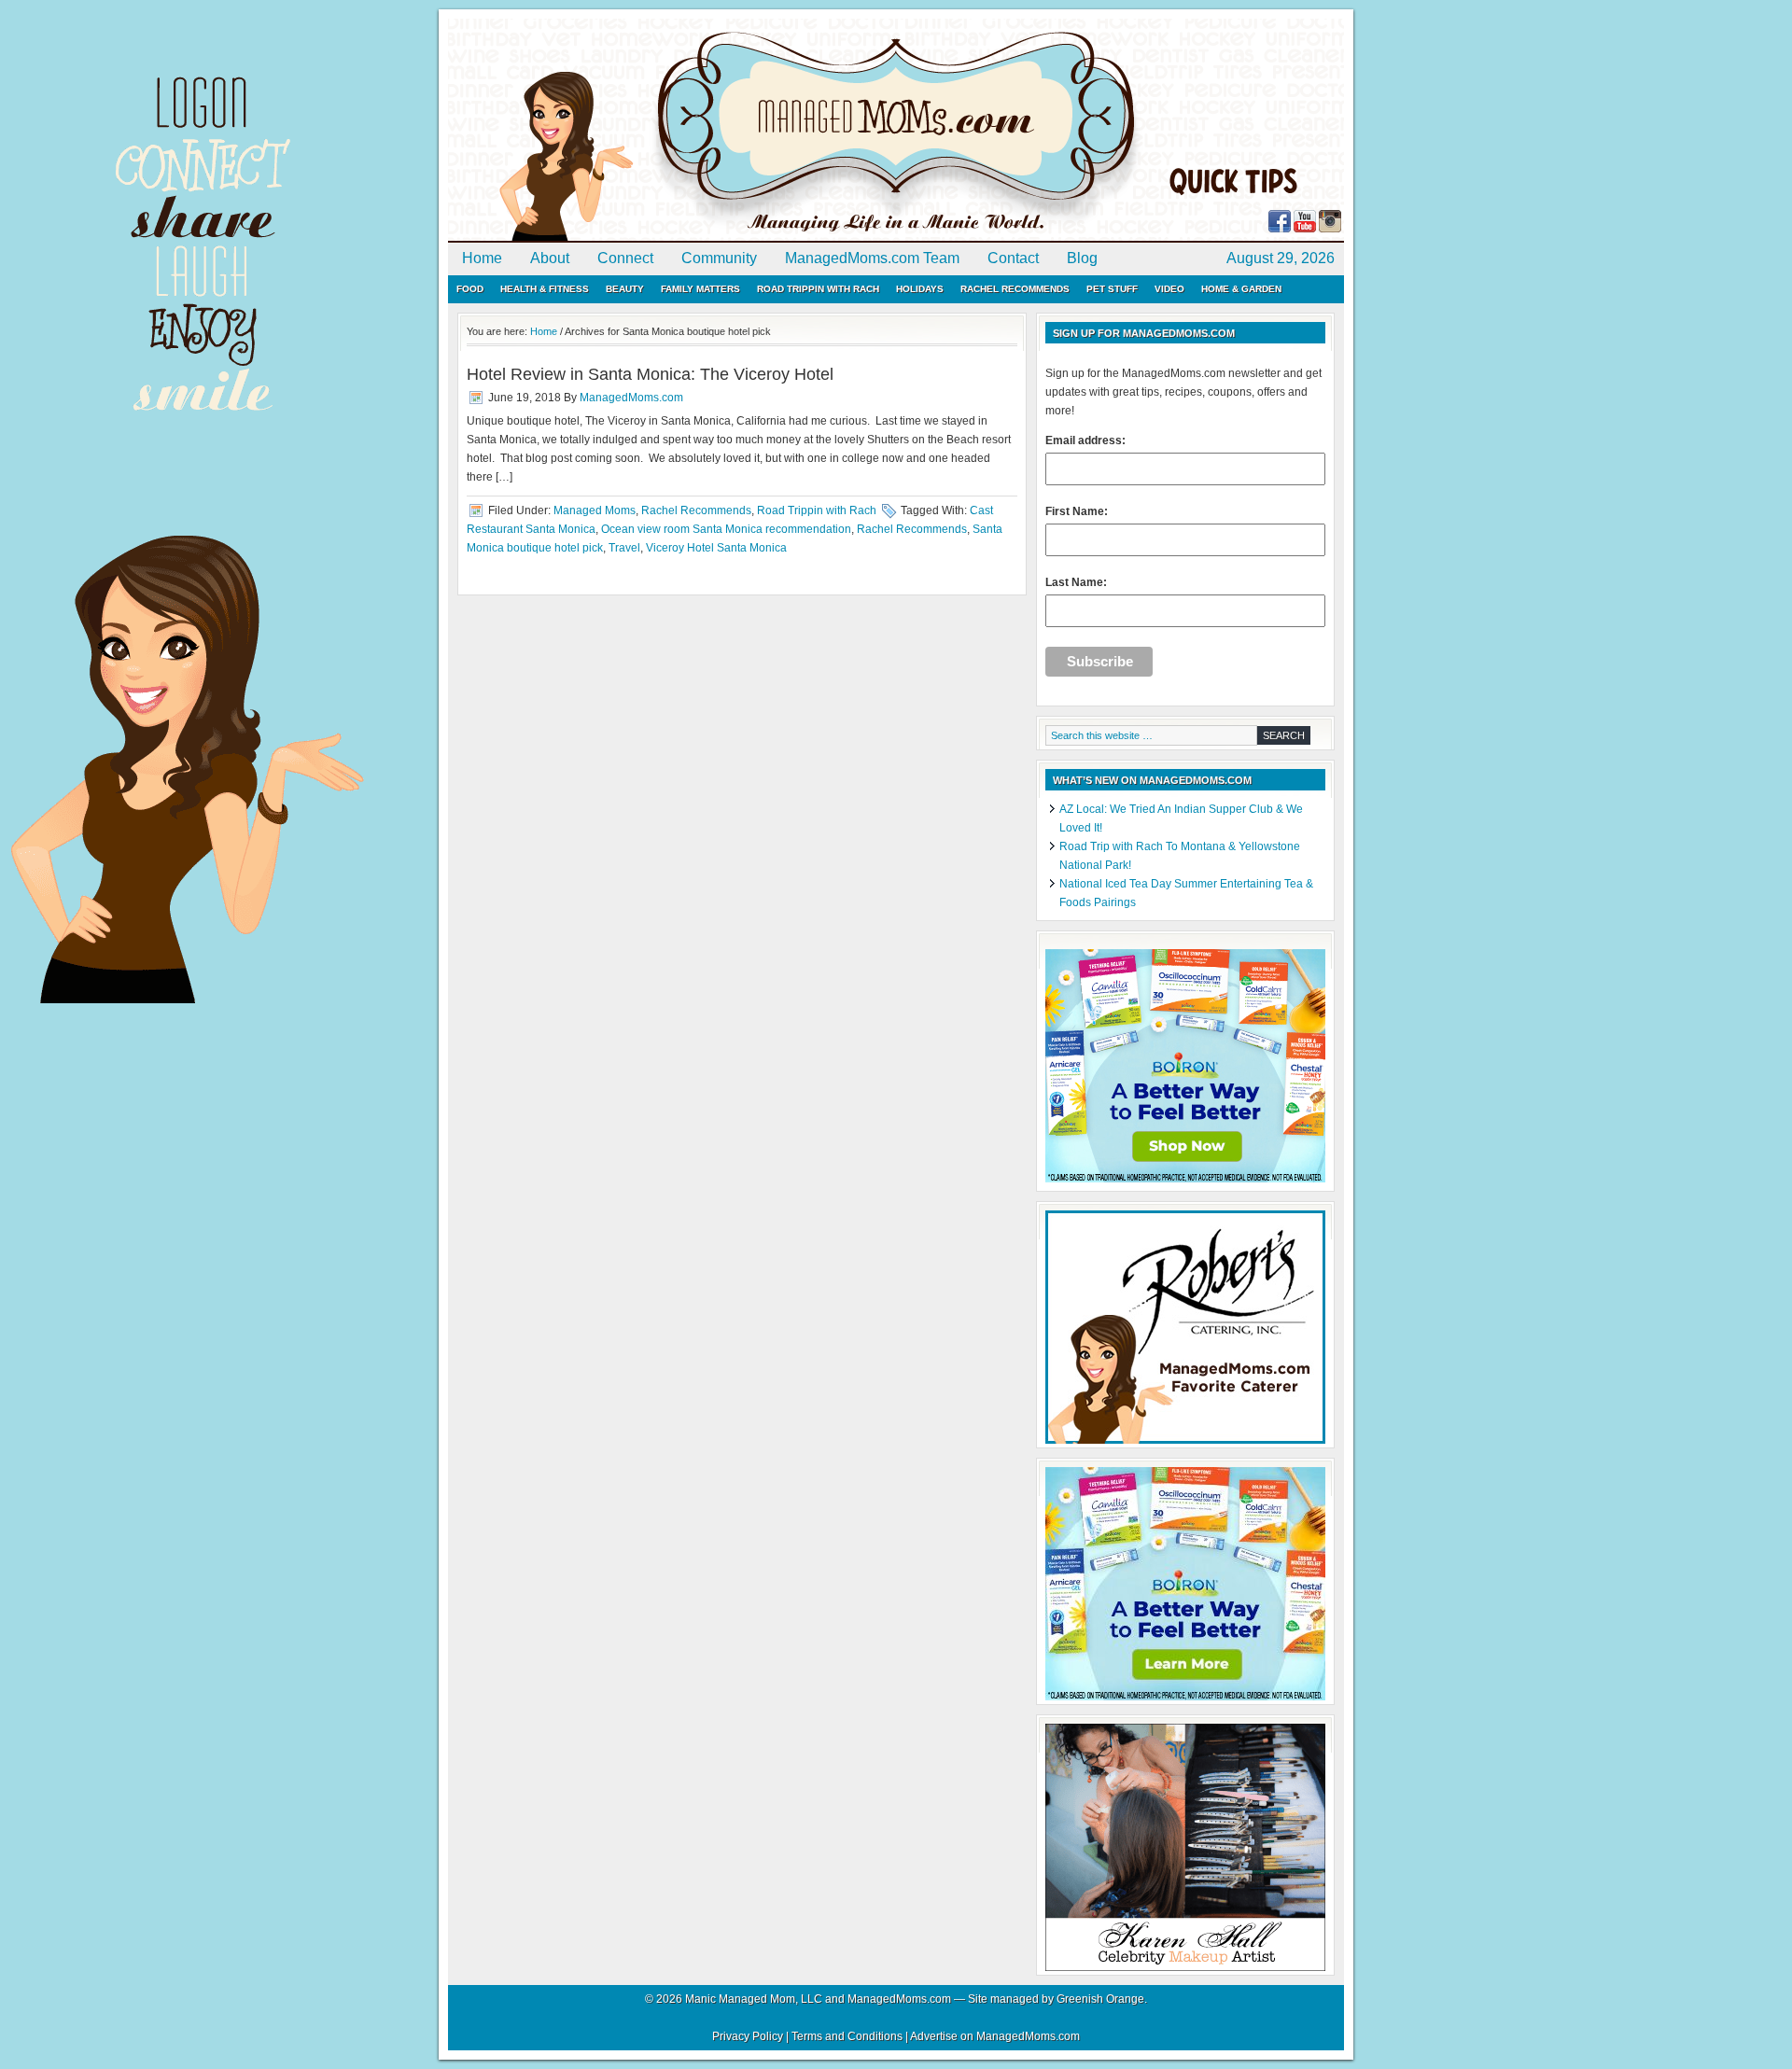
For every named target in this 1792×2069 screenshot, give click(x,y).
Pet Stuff (1112, 289)
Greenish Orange (1100, 1999)
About (550, 258)
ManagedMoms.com (663, 131)
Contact (1013, 258)
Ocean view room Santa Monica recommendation (726, 529)
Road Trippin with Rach (818, 289)
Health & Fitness (545, 289)
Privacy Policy (748, 2036)
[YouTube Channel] (1305, 229)
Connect (625, 258)
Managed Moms (595, 510)
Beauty (625, 289)
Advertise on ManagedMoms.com (995, 2036)
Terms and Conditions (847, 2036)
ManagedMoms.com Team (872, 258)
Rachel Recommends (1015, 289)
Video (1169, 289)
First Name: (1077, 511)
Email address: (1085, 440)
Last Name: (1076, 582)
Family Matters (700, 289)
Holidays (920, 289)
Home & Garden (1241, 289)
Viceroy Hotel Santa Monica (716, 548)
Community (719, 258)
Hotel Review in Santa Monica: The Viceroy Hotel (650, 374)
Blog (1082, 258)
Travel (624, 548)
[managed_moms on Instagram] (1330, 229)
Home (482, 258)
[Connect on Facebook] (1280, 229)
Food (470, 289)
